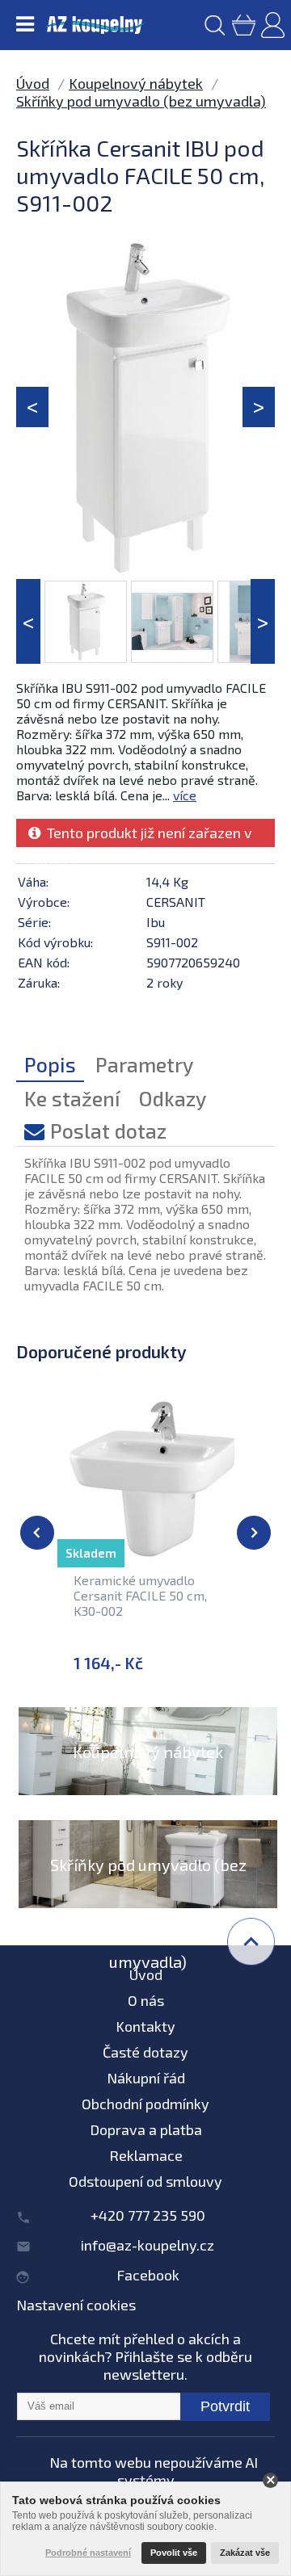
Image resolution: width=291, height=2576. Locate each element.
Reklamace (146, 2155)
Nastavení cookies (76, 2305)
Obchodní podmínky (145, 2104)
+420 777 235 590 (148, 2215)
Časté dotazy (145, 2052)
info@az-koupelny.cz (148, 2245)
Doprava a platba (146, 2129)
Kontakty (145, 2026)
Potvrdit (225, 2406)
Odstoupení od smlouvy (145, 2181)
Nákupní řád (146, 2078)
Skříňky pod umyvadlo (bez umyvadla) (141, 101)
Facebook (148, 2275)
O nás (146, 2000)
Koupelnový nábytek (136, 83)
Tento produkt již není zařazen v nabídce (140, 835)
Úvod (33, 83)
